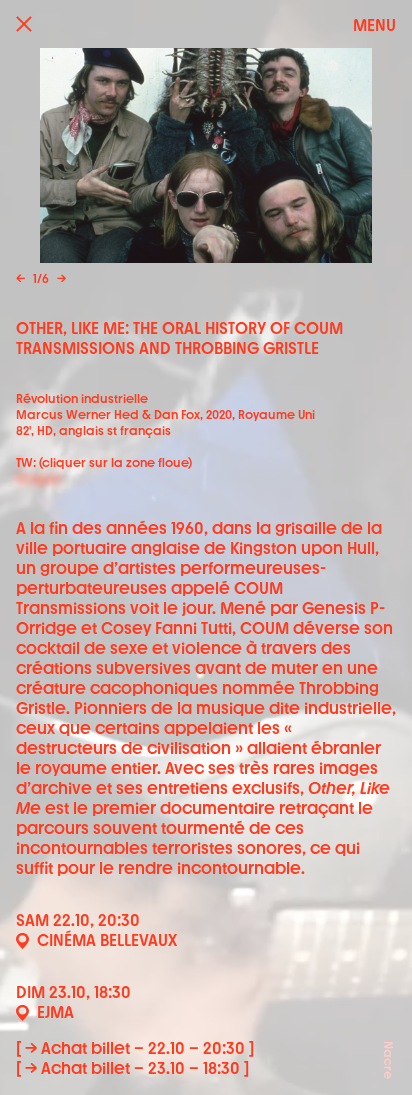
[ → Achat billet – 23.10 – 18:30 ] (132, 1068)
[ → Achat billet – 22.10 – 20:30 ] (135, 1048)
